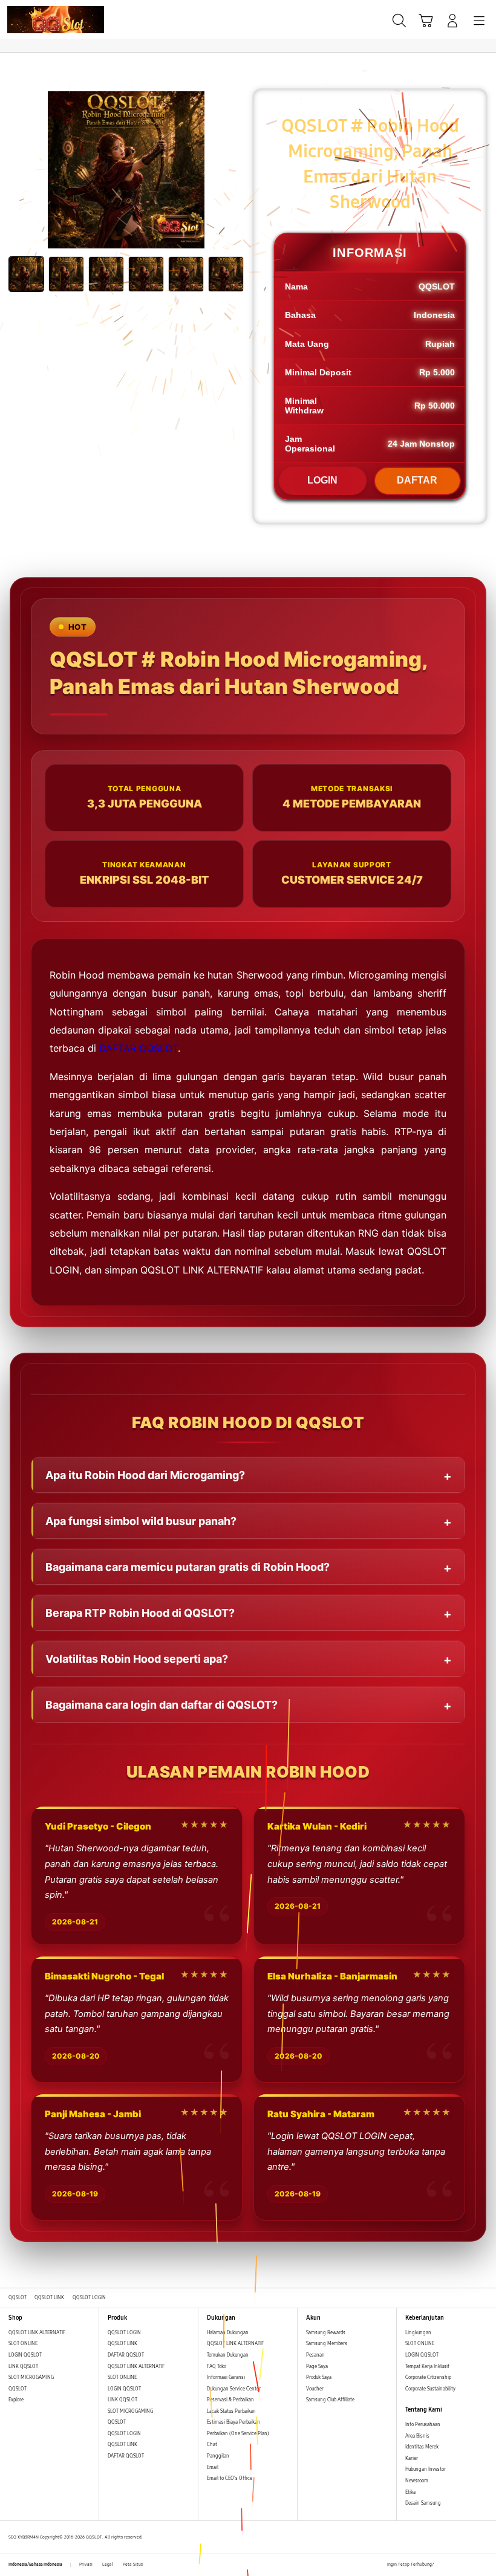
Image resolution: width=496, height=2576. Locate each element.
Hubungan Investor (426, 2469)
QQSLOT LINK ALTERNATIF (37, 2333)
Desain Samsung (424, 2503)
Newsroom (417, 2481)
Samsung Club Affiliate (330, 2400)
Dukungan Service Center (234, 2389)
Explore (16, 2400)
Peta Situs (133, 2565)
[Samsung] (37, 20)
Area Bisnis (417, 2436)
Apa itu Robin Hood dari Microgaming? (145, 1475)
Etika (410, 2492)
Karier (412, 2458)
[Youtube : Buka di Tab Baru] (484, 2565)
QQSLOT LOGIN (124, 2333)
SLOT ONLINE (23, 2344)
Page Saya (317, 2367)
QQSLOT (18, 2389)
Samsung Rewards (326, 2333)
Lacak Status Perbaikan (231, 2411)
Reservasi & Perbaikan (230, 2400)
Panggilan (218, 2456)
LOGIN (322, 480)
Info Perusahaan (423, 2425)
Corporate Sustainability (431, 2389)
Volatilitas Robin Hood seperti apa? (137, 1659)
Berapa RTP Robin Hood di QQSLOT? (140, 1613)
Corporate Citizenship (429, 2377)
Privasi (86, 2565)
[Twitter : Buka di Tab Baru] (457, 2565)
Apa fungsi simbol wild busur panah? (141, 1521)
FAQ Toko (217, 2367)
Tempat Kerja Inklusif (427, 2367)
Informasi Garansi (226, 2377)
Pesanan (316, 2355)
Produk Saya (319, 2377)
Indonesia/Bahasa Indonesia (35, 2565)
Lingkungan (418, 2333)
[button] (426, 21)
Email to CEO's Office (230, 2478)
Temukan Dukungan (228, 2355)
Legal (108, 2565)
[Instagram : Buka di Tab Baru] (471, 2565)
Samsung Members (327, 2344)
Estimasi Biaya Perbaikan (233, 2422)
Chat (212, 2445)
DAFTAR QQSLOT (139, 1048)
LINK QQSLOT (23, 2367)
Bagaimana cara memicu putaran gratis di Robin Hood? (188, 1567)
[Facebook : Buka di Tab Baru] (443, 2565)
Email (213, 2468)
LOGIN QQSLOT (25, 2355)
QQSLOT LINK (122, 2344)
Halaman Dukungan (228, 2333)
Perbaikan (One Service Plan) (238, 2434)
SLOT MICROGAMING (31, 2377)
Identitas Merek (422, 2447)
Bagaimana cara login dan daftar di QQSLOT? (162, 1705)
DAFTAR (417, 480)
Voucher (315, 2389)
